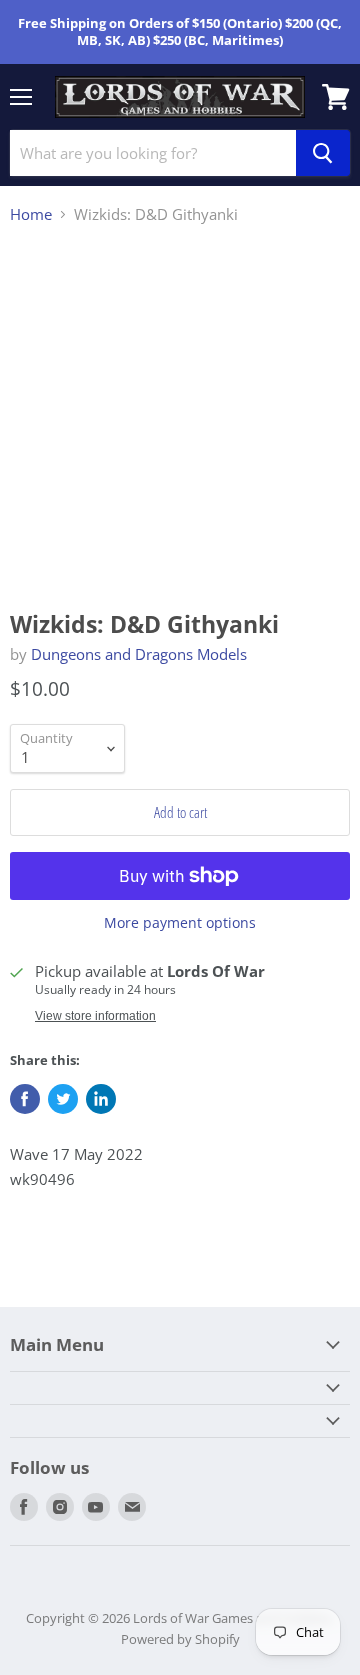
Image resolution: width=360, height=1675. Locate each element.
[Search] (323, 153)
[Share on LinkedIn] (101, 1099)
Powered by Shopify (180, 1639)
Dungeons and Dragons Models (139, 654)
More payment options (180, 923)
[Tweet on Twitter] (63, 1099)
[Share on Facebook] (25, 1099)
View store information (95, 1016)
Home (31, 214)
